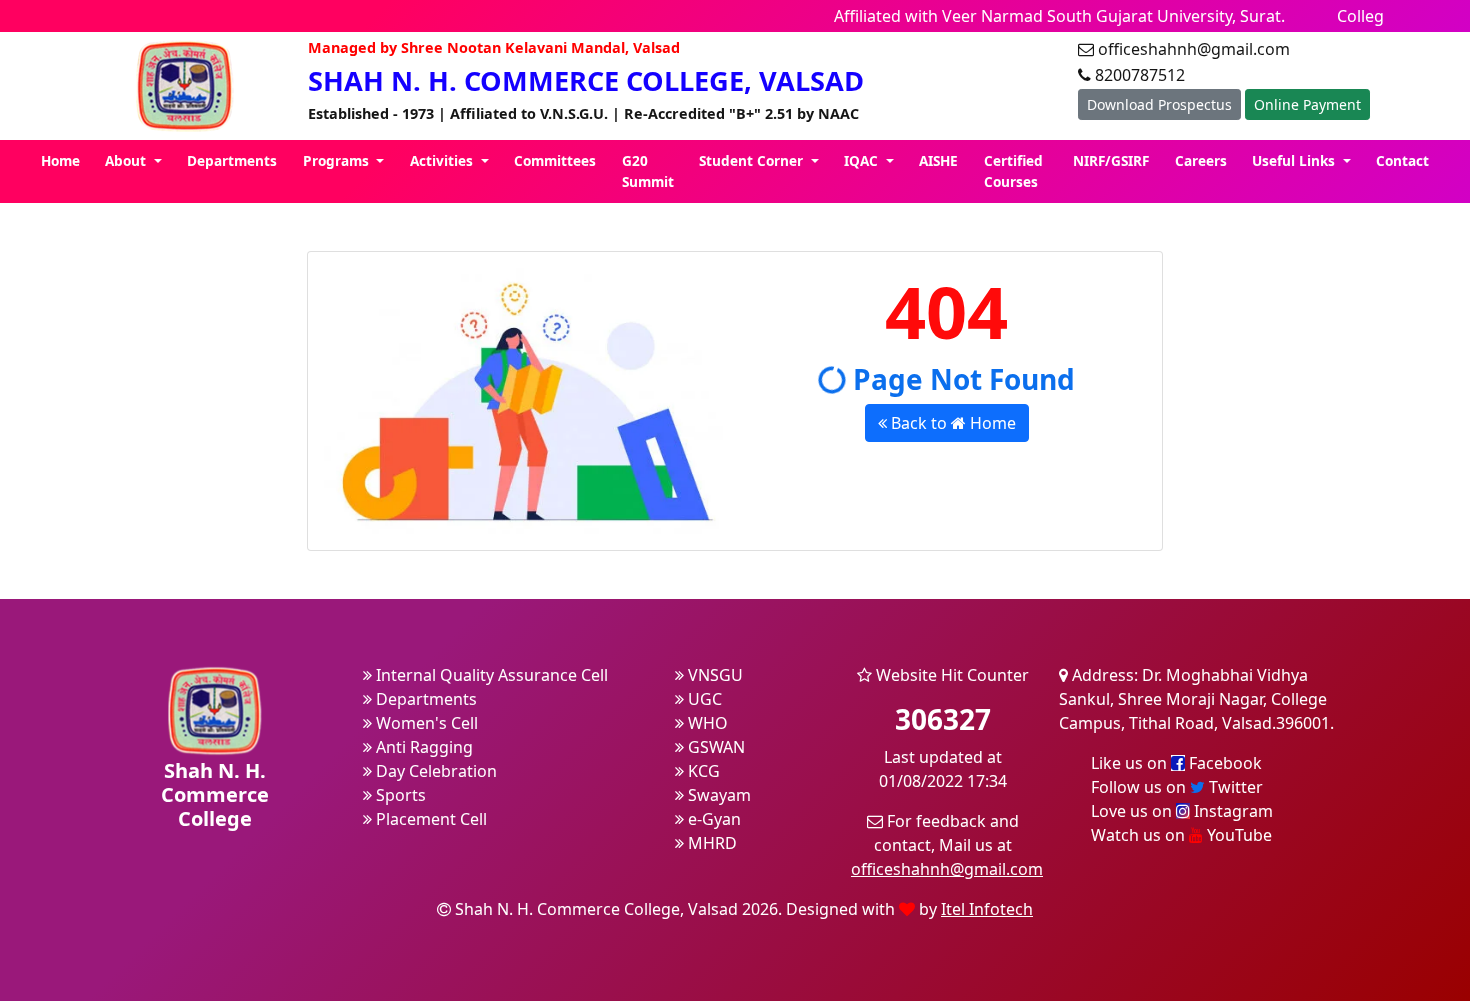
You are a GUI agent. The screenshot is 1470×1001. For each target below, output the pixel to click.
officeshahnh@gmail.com (947, 869)
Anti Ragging (422, 747)
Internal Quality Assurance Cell (490, 675)
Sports (399, 795)
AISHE (938, 160)
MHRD (710, 843)
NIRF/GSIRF (1111, 160)
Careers (1201, 160)
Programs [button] (338, 160)
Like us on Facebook (1176, 763)
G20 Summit (648, 170)
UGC (703, 699)
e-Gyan (712, 819)
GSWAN (714, 747)
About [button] (127, 160)
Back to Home (951, 423)
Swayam (717, 795)
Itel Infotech (987, 909)
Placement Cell (429, 819)
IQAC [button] (863, 160)
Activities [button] (443, 160)
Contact (1402, 160)
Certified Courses (1013, 170)
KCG (702, 771)
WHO (706, 723)
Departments (232, 160)
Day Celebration (434, 771)
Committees (555, 160)
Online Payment (1307, 104)
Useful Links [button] (1295, 160)
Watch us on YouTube (1181, 835)
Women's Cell (425, 723)
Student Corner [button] (753, 160)
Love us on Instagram (1182, 811)
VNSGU (713, 675)
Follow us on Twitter (1177, 787)
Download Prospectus (1159, 104)
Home (60, 160)
